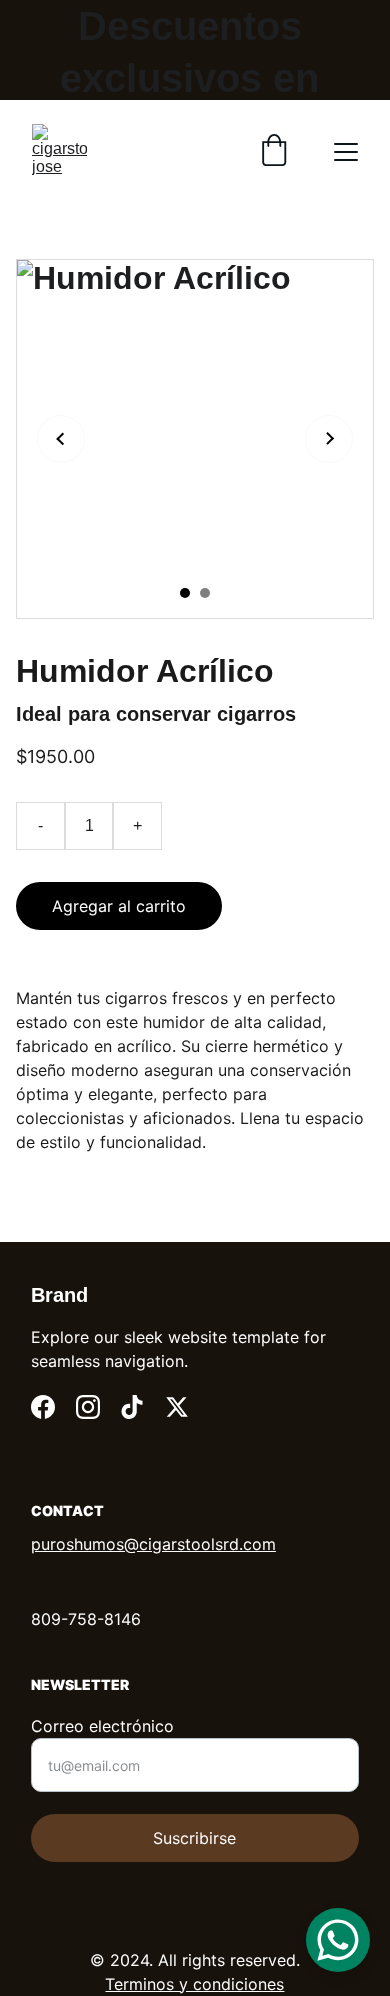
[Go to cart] (274, 152)
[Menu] (346, 152)
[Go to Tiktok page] (132, 1407)
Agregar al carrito (119, 906)
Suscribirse (194, 1838)
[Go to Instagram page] (88, 1407)
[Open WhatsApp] (338, 1940)
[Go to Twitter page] (177, 1407)
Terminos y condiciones (194, 1984)
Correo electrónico (102, 1726)
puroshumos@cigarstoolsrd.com (153, 1544)
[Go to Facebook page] (43, 1407)
